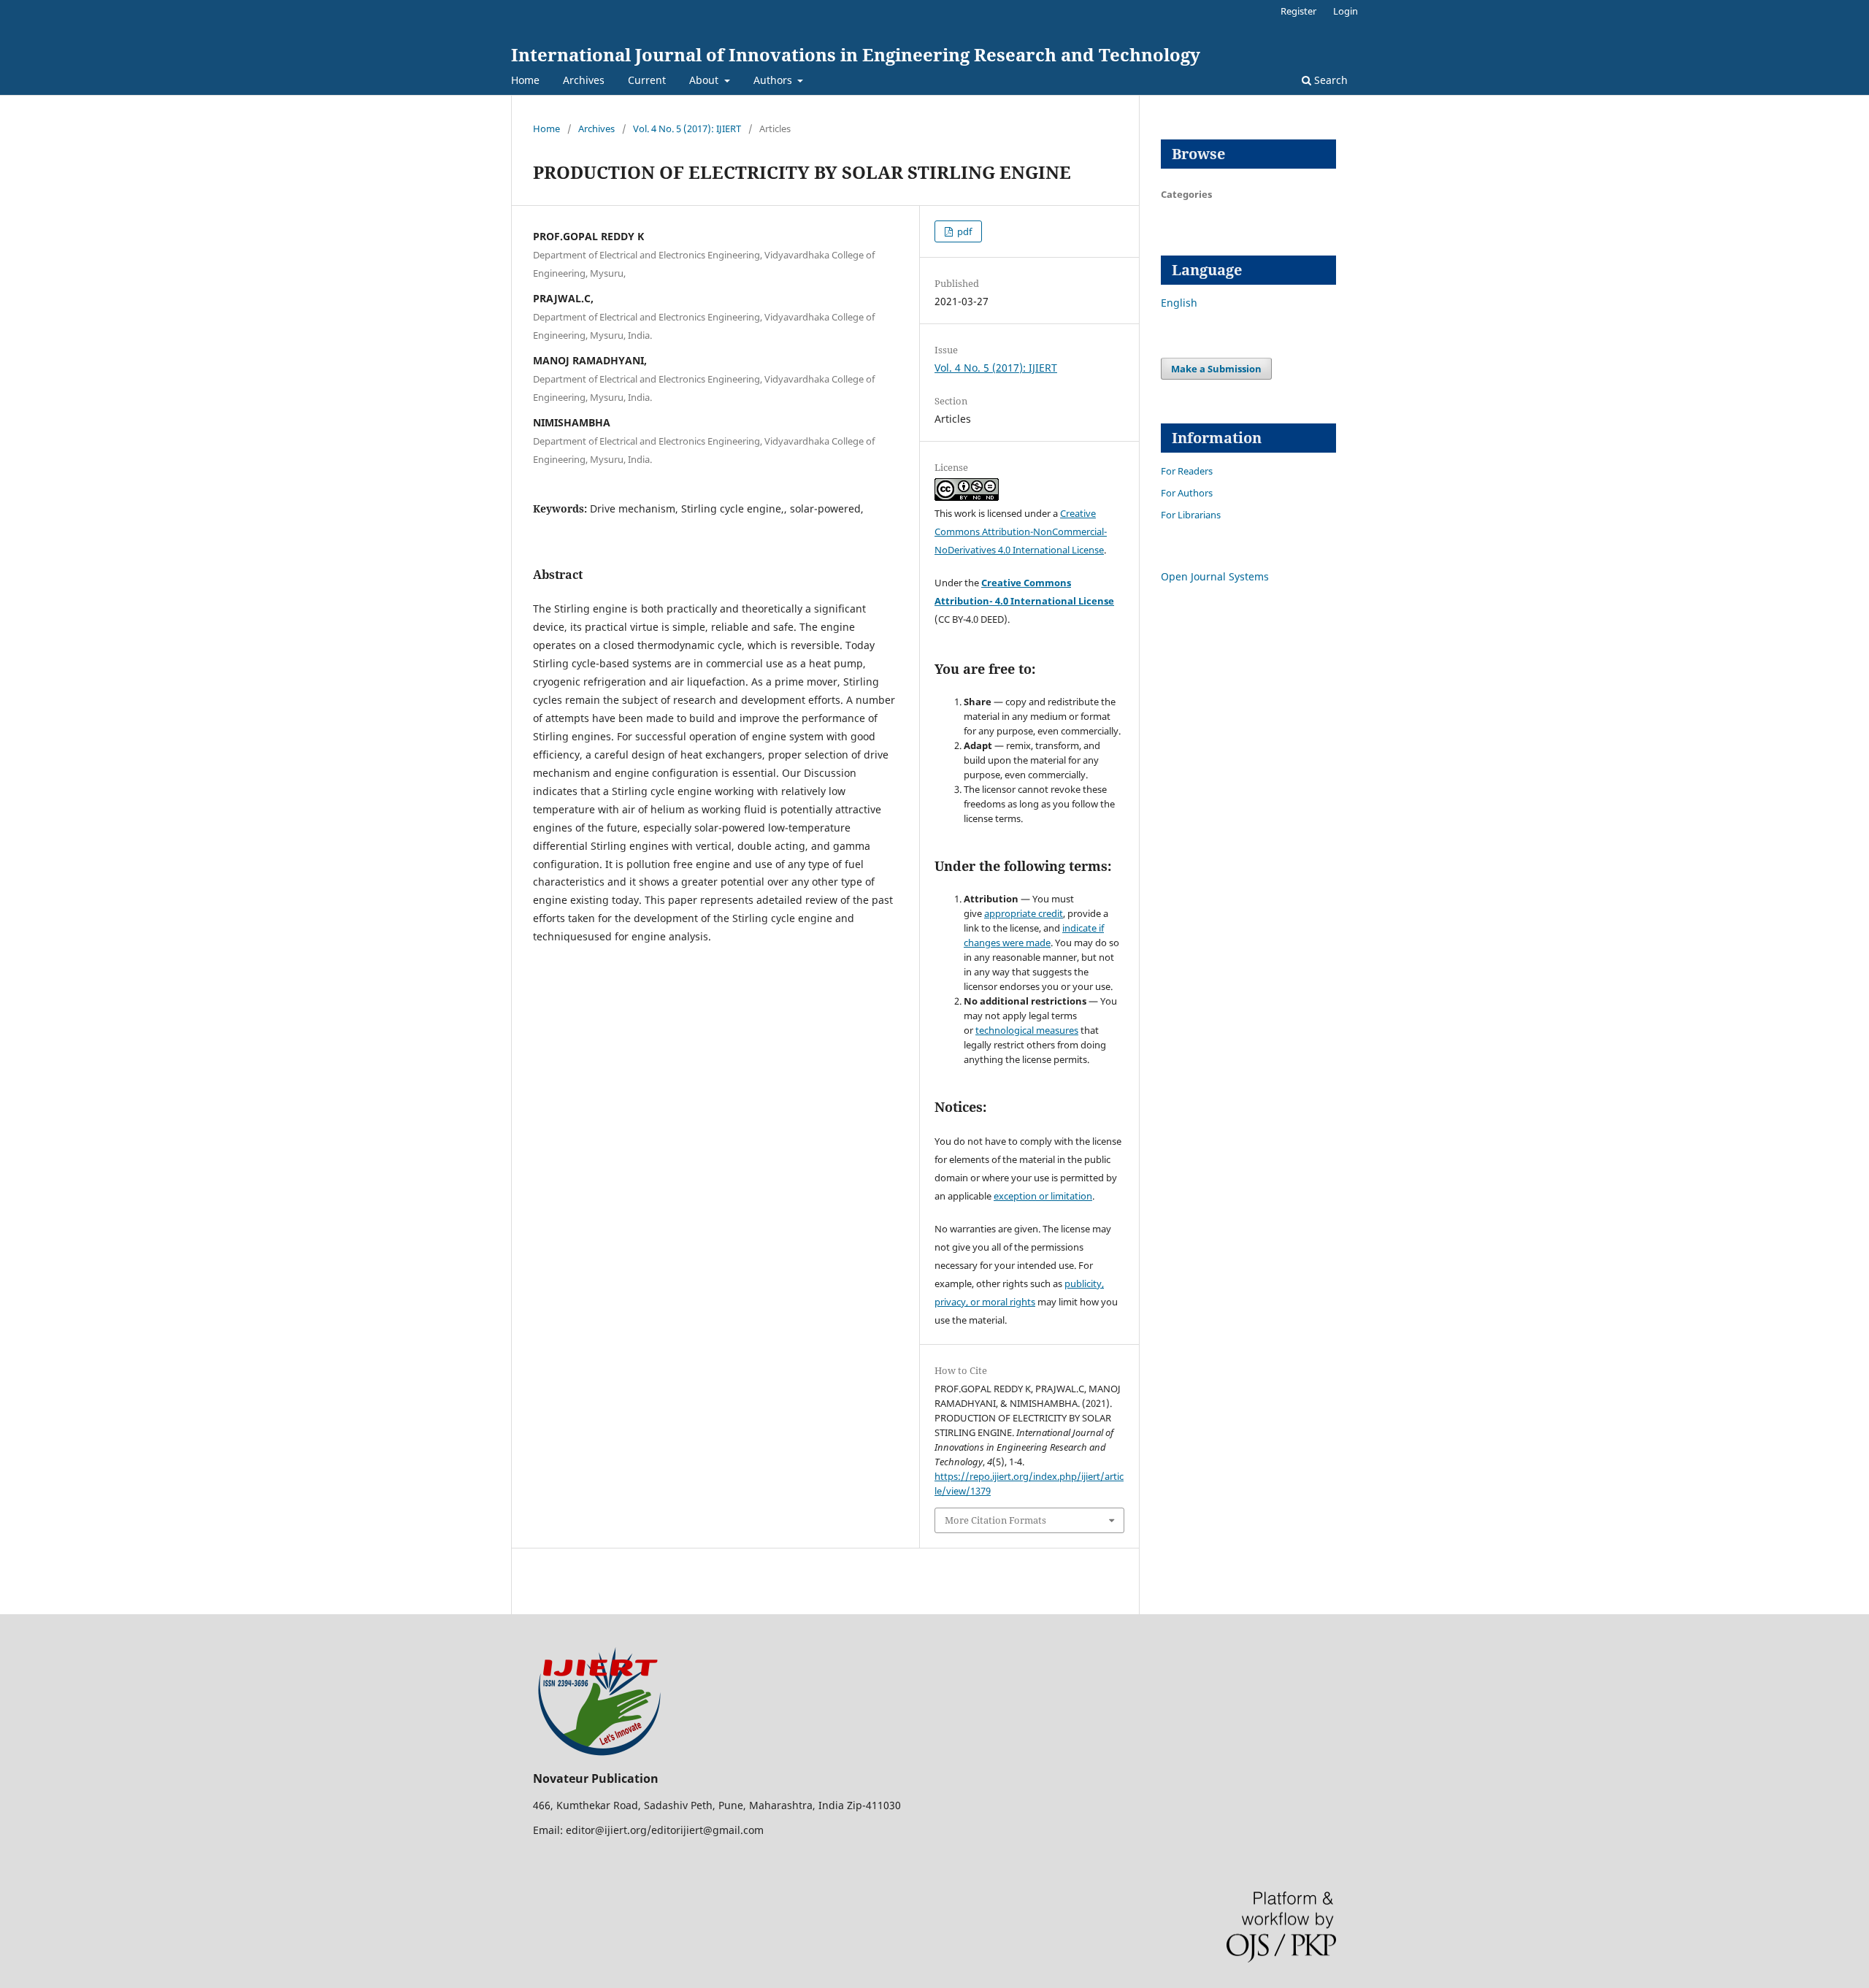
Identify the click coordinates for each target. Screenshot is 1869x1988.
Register (1298, 11)
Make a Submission (1216, 369)
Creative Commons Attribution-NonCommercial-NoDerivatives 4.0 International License (1021, 531)
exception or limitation (1043, 1196)
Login (1346, 11)
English (1179, 303)
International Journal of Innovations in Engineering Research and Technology (856, 54)
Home (525, 80)
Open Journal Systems (1215, 576)
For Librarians (1191, 515)
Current (647, 80)
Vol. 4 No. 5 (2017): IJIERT (687, 128)
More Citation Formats (995, 1520)
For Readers (1187, 471)
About (705, 80)
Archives (584, 80)
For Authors (1187, 493)
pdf (963, 231)
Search (1329, 80)
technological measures (1027, 1030)
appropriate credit (1024, 913)
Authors (774, 80)
